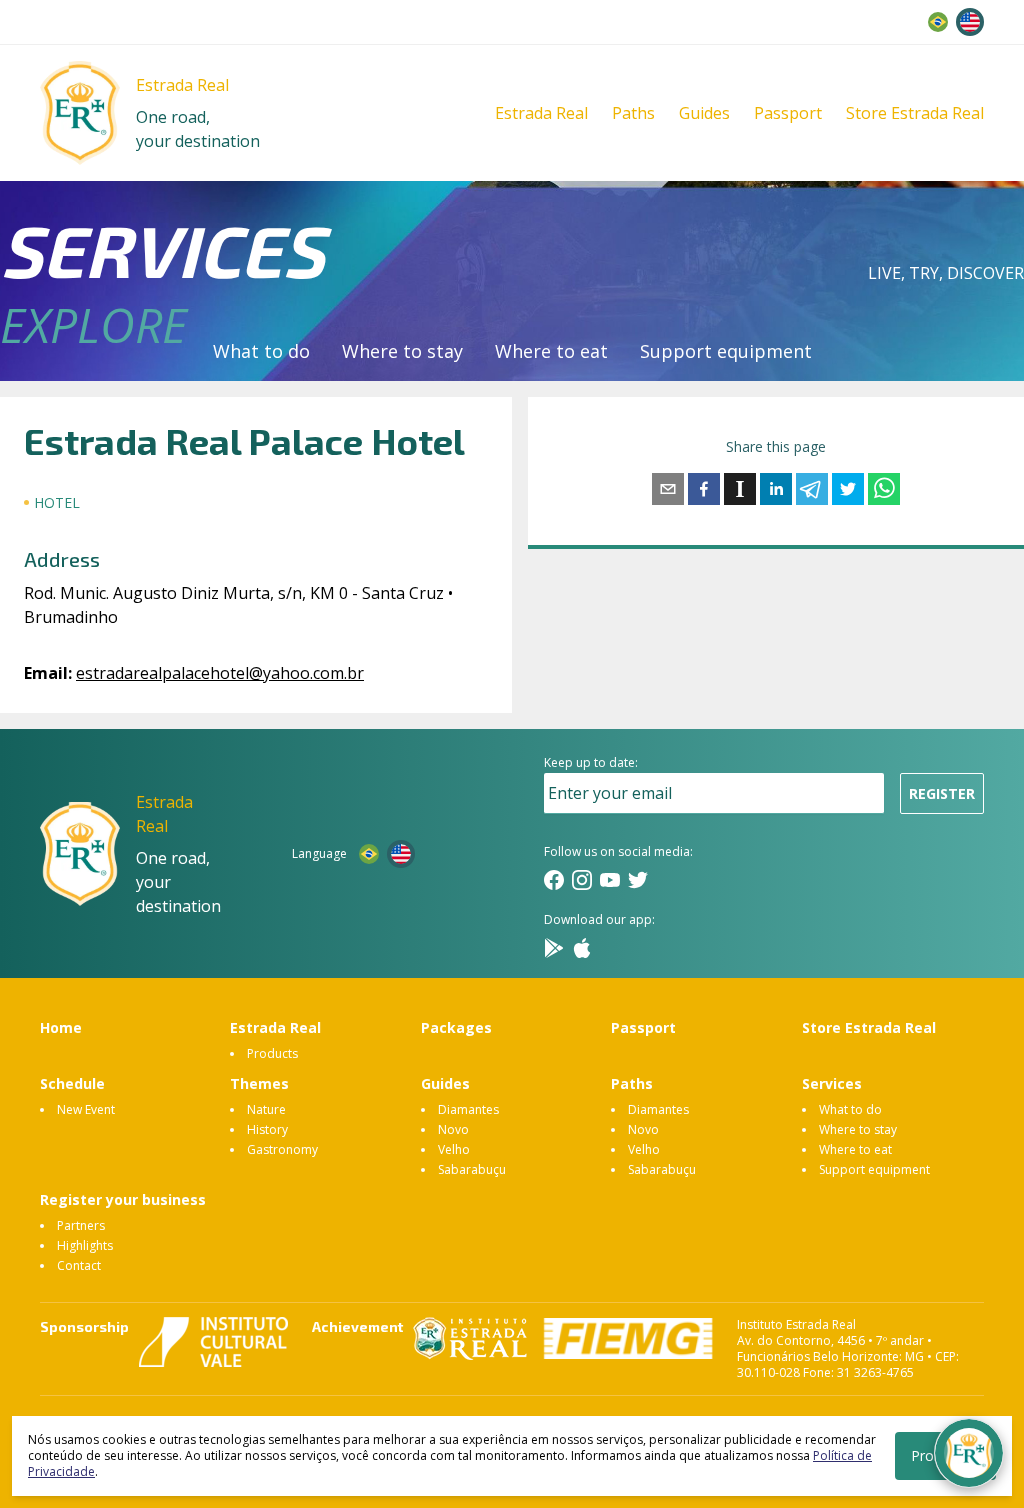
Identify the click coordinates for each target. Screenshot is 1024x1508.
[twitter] (848, 489)
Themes (259, 1083)
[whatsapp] (884, 489)
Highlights (85, 1245)
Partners (81, 1225)
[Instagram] (582, 880)
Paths (633, 113)
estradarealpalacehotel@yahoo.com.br (220, 673)
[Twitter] (638, 880)
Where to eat (551, 351)
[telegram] (812, 489)
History (267, 1129)
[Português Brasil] (938, 22)
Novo (453, 1129)
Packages (456, 1027)
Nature (266, 1109)
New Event (86, 1109)
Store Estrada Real (915, 113)
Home (61, 1027)
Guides (704, 113)
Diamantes (468, 1109)
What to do (261, 351)
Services (832, 1083)
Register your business (123, 1199)
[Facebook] (554, 880)
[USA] (970, 22)
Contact (79, 1265)
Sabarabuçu (472, 1169)
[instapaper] (740, 489)
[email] (668, 489)
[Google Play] (554, 948)
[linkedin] (776, 489)
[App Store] (582, 948)
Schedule (72, 1083)
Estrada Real (541, 113)
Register (942, 793)
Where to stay (402, 351)
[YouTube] (610, 880)
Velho (454, 1149)
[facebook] (704, 489)
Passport (788, 113)
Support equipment (726, 351)
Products (272, 1053)
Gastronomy (282, 1149)
